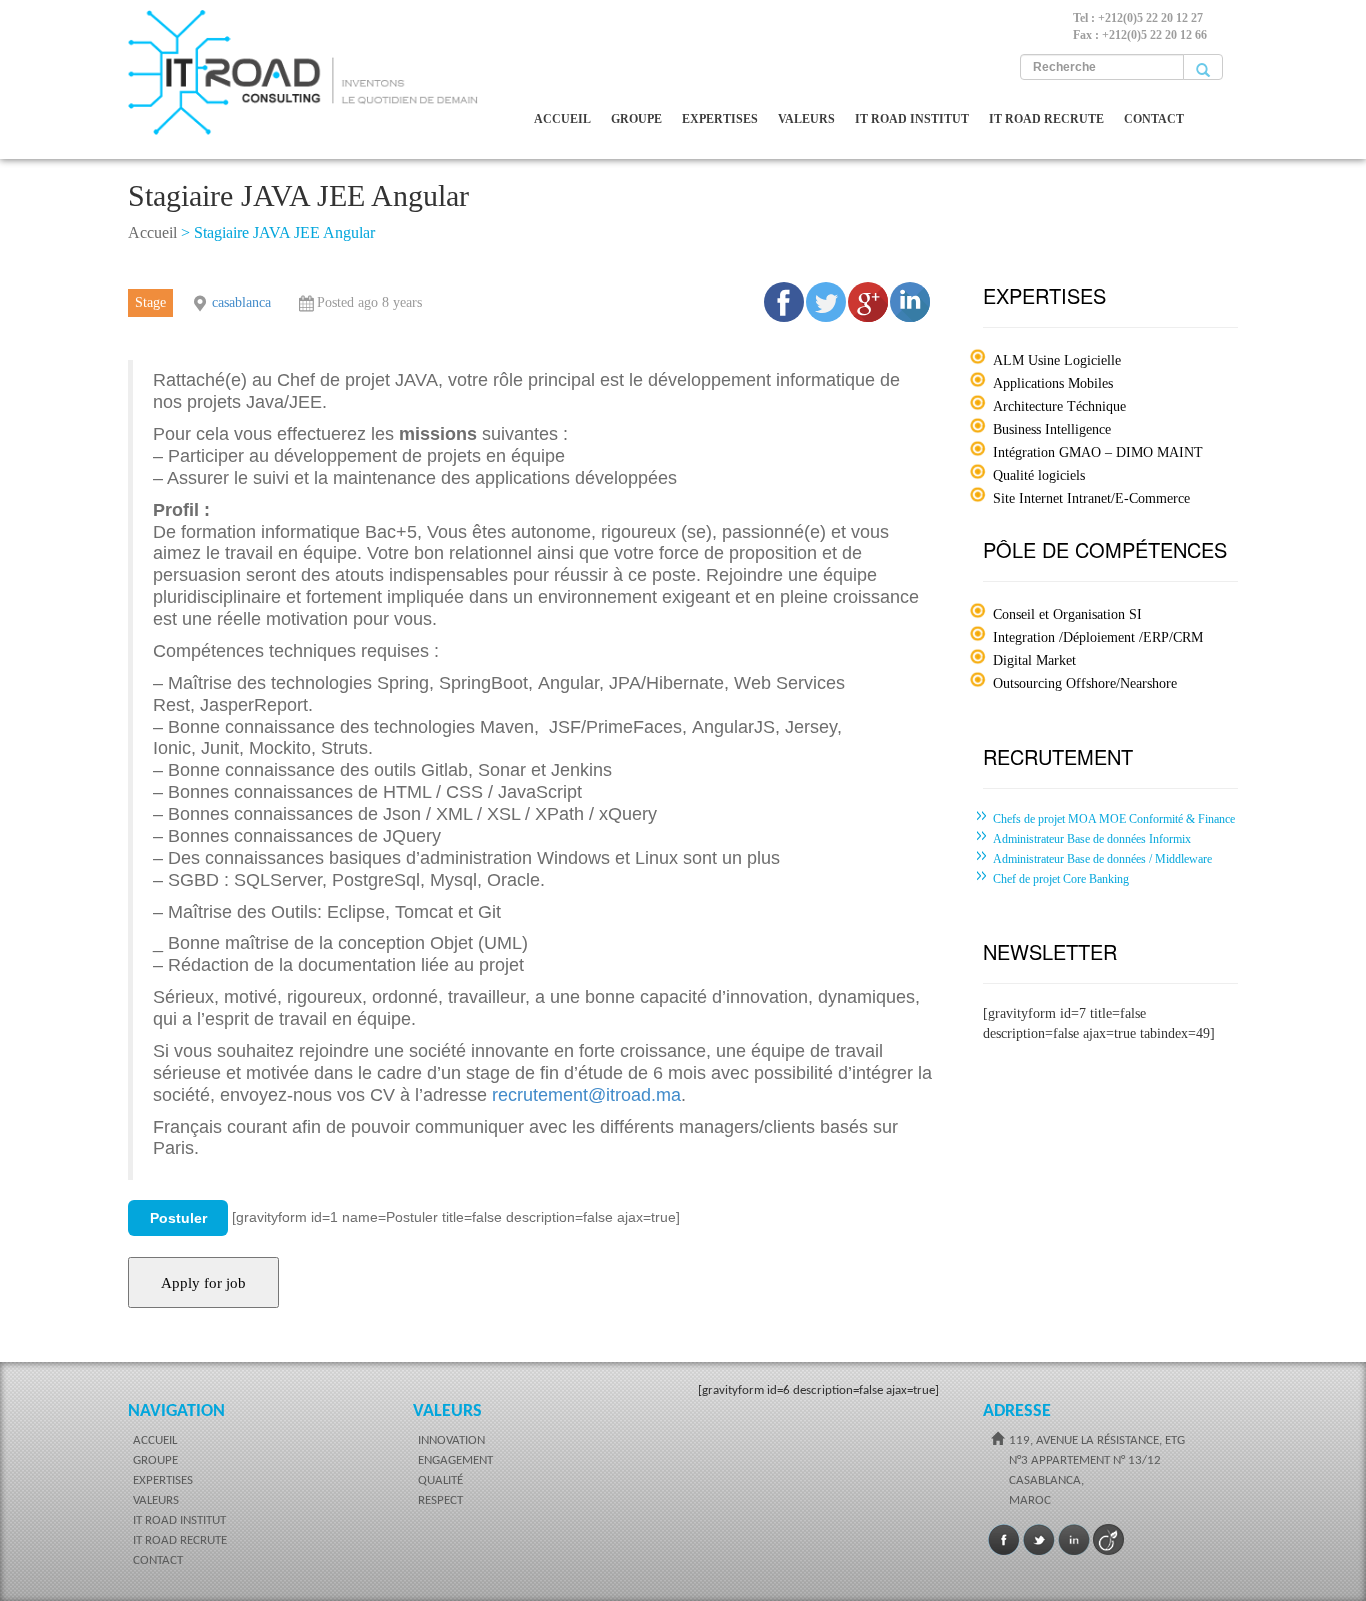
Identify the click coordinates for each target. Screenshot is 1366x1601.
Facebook (1004, 1540)
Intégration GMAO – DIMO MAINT (1098, 452)
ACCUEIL (562, 119)
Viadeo (1109, 1540)
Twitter (1039, 1540)
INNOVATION (451, 1440)
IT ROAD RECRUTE (1046, 119)
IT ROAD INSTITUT (912, 119)
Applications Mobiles (1053, 383)
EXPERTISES (720, 119)
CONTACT (1154, 119)
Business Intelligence (1052, 429)
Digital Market (1034, 660)
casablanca (241, 302)
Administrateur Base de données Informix (1092, 839)
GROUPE (636, 119)
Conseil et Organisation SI (1067, 614)
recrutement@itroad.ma (586, 1095)
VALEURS (806, 119)
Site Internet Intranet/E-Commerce (1091, 498)
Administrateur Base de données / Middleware (1102, 859)
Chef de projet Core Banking (1061, 879)
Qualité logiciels (1039, 475)
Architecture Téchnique (1059, 406)
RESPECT (440, 1500)
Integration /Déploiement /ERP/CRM (1098, 637)
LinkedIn (1074, 1540)
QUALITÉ (440, 1480)
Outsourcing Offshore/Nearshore (1085, 683)
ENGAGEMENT (455, 1460)
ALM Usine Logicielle (1057, 360)
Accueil (152, 232)
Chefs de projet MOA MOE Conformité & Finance (1114, 819)
